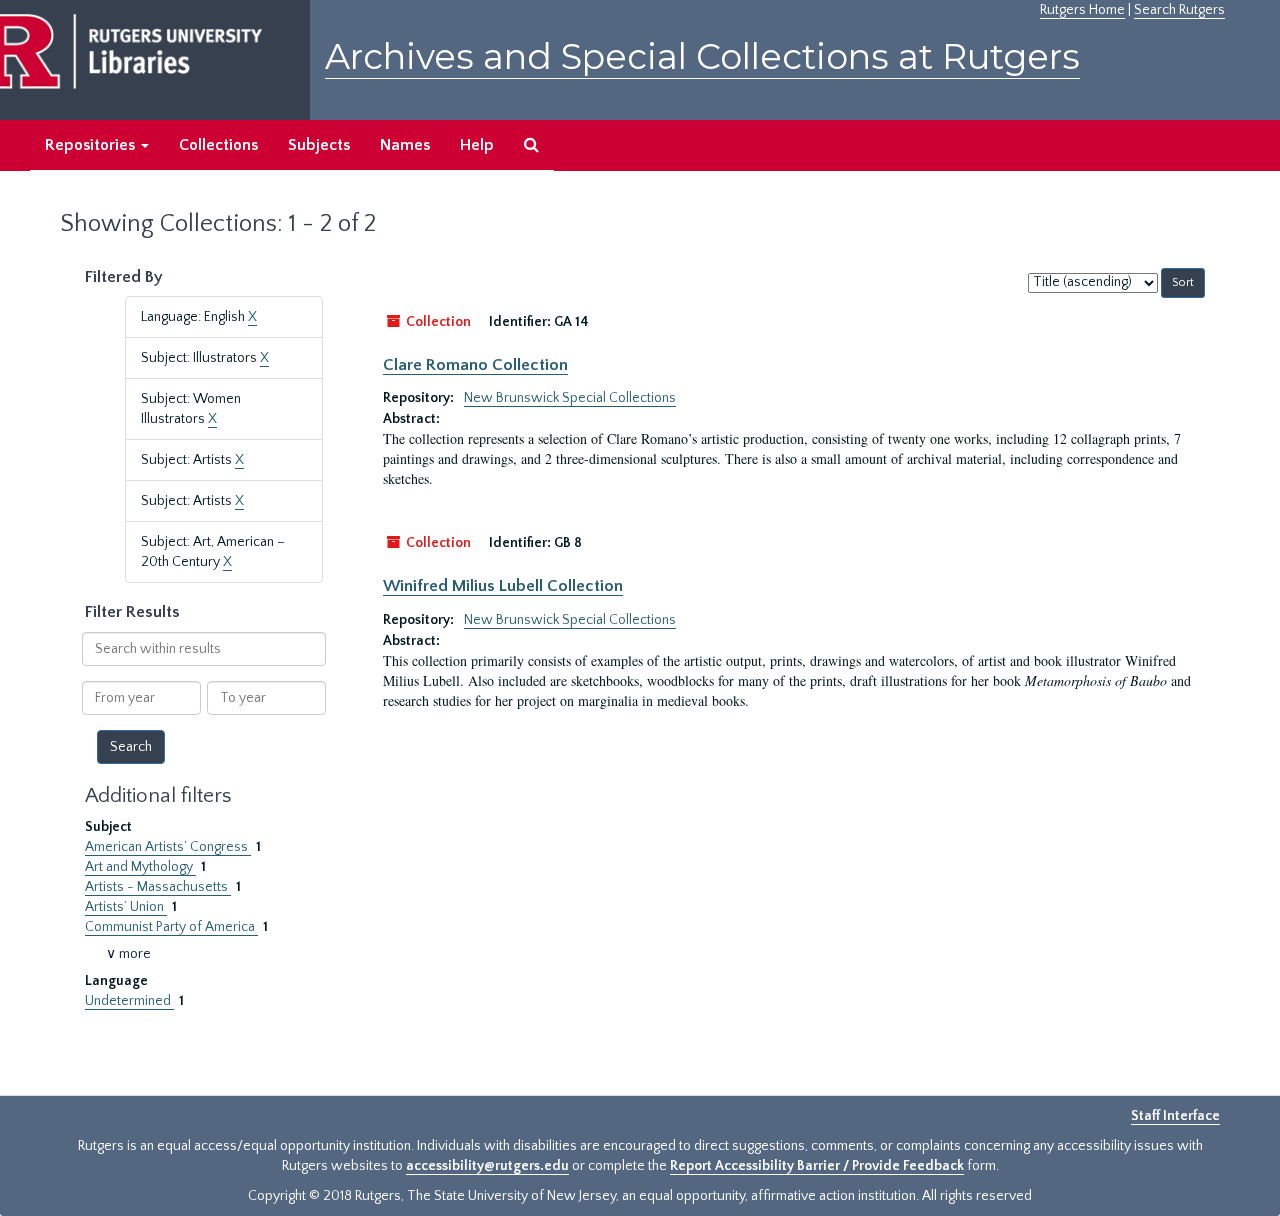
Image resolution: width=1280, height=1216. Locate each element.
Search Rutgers (1179, 10)
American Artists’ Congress (168, 847)
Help (477, 145)
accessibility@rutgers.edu (487, 1166)
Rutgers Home (1082, 10)
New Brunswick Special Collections (570, 398)
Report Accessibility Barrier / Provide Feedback (817, 1166)
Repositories (92, 145)
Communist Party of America (171, 927)
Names (405, 145)
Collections (218, 145)
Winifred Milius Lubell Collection (503, 586)
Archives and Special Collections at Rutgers (702, 56)
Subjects (319, 145)
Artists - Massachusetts (158, 887)
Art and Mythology (140, 867)
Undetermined (129, 1001)
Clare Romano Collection (475, 365)
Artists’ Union (126, 907)
